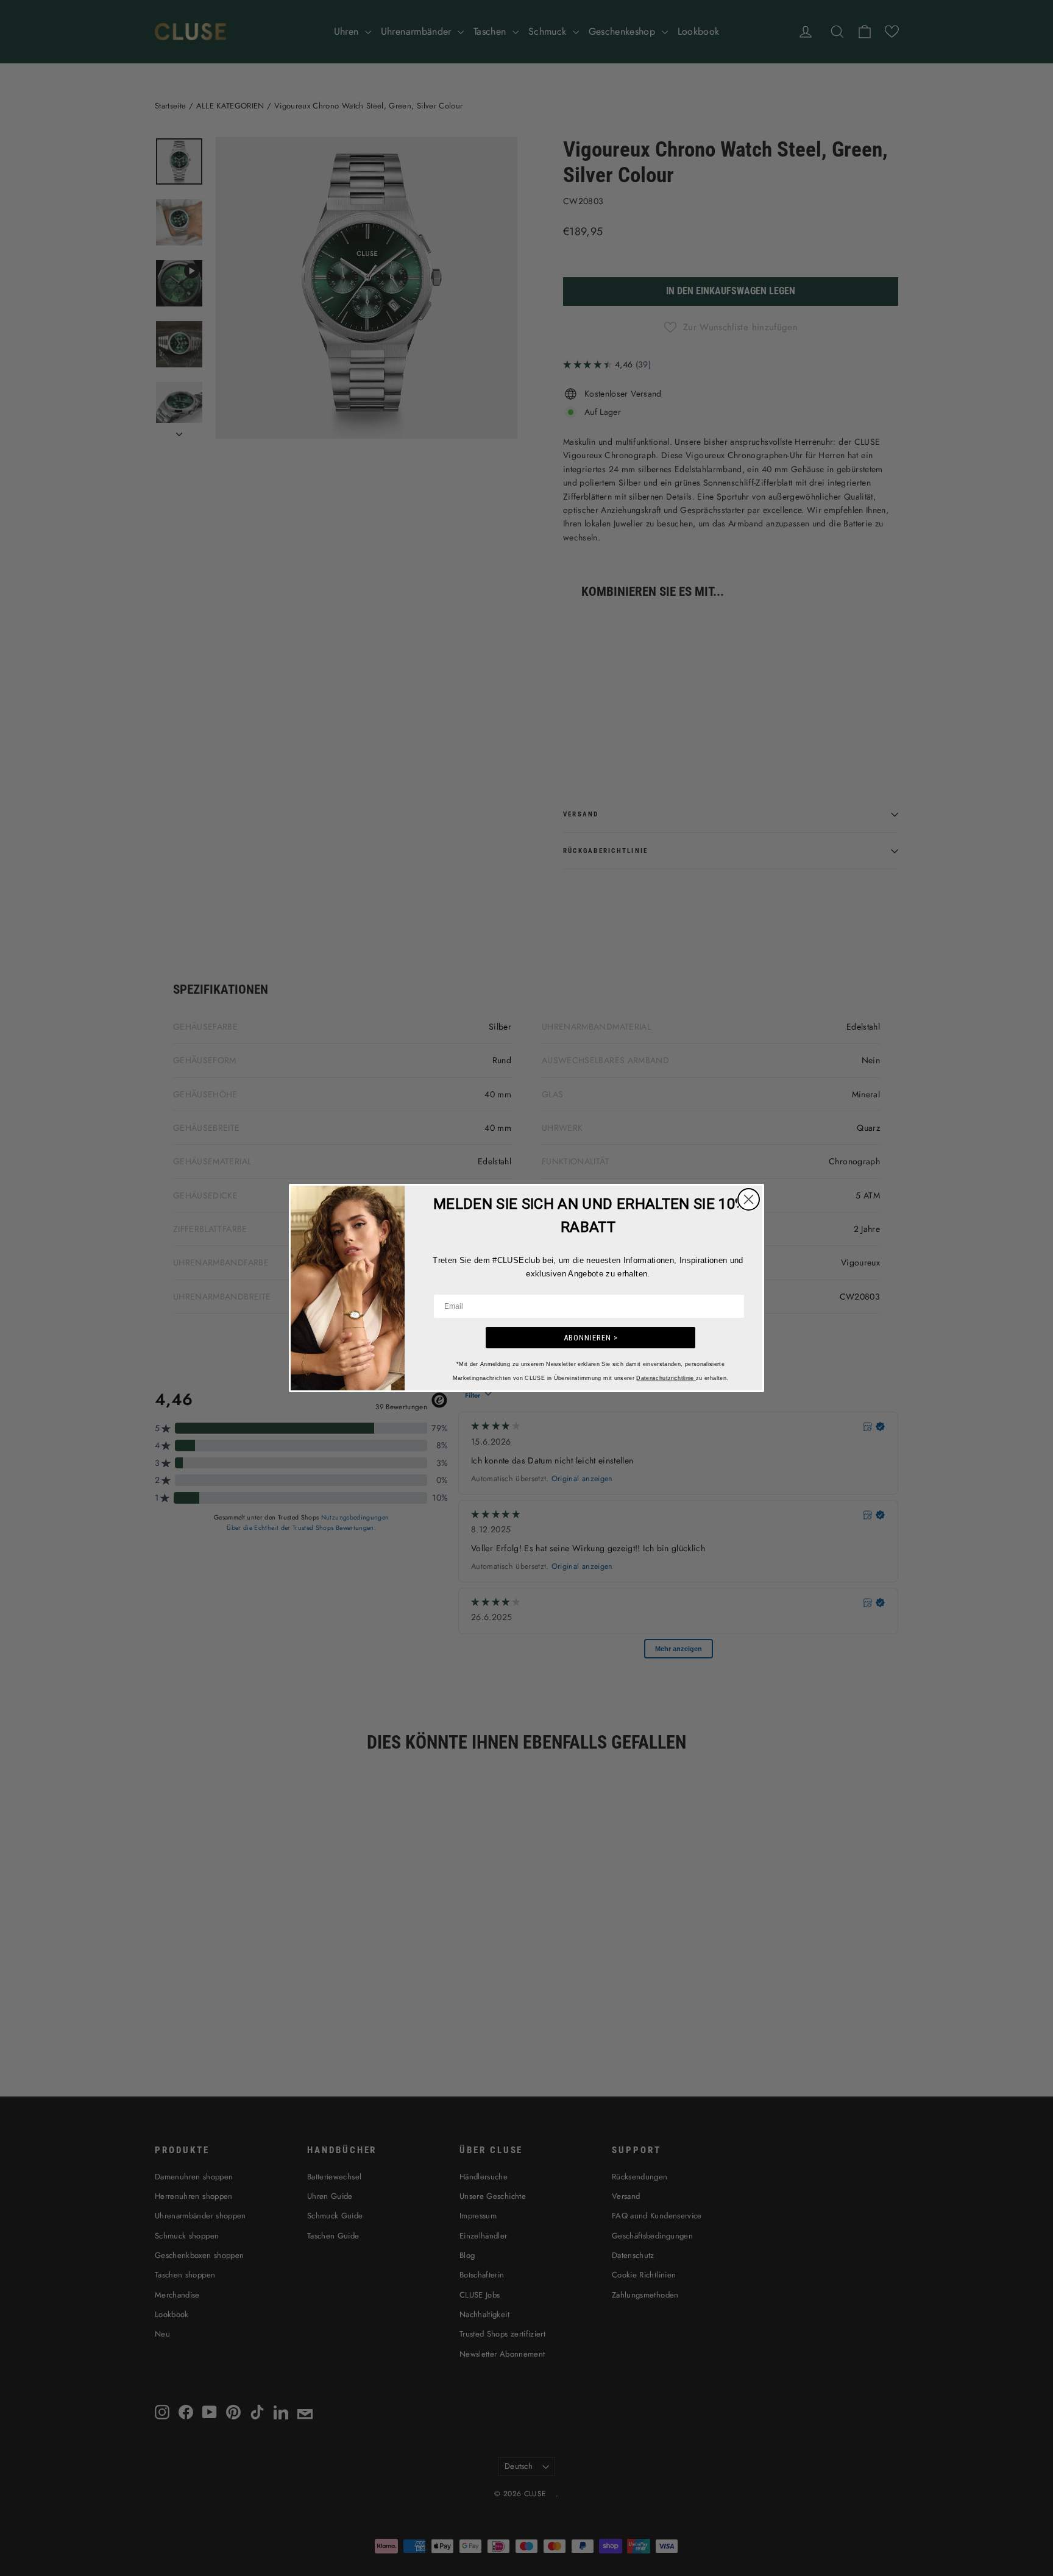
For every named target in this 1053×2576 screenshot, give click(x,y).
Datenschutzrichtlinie (666, 1378)
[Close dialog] (749, 1199)
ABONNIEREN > (591, 1338)
